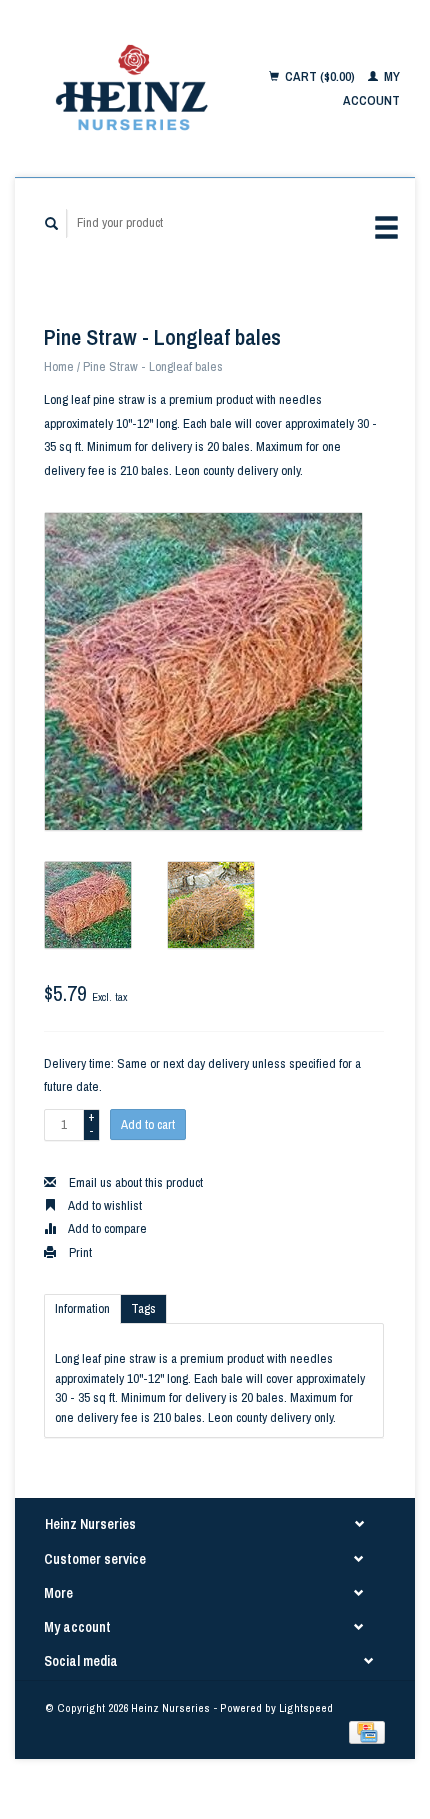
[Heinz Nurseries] (134, 88)
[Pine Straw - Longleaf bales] (203, 671)
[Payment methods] (367, 1731)
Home (59, 366)
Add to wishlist (104, 1205)
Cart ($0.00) (320, 76)
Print (79, 1252)
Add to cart (148, 1124)
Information (82, 1308)
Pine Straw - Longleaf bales (153, 366)
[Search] (52, 223)
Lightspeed (306, 1708)
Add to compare (106, 1228)
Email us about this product (134, 1182)
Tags (143, 1308)
